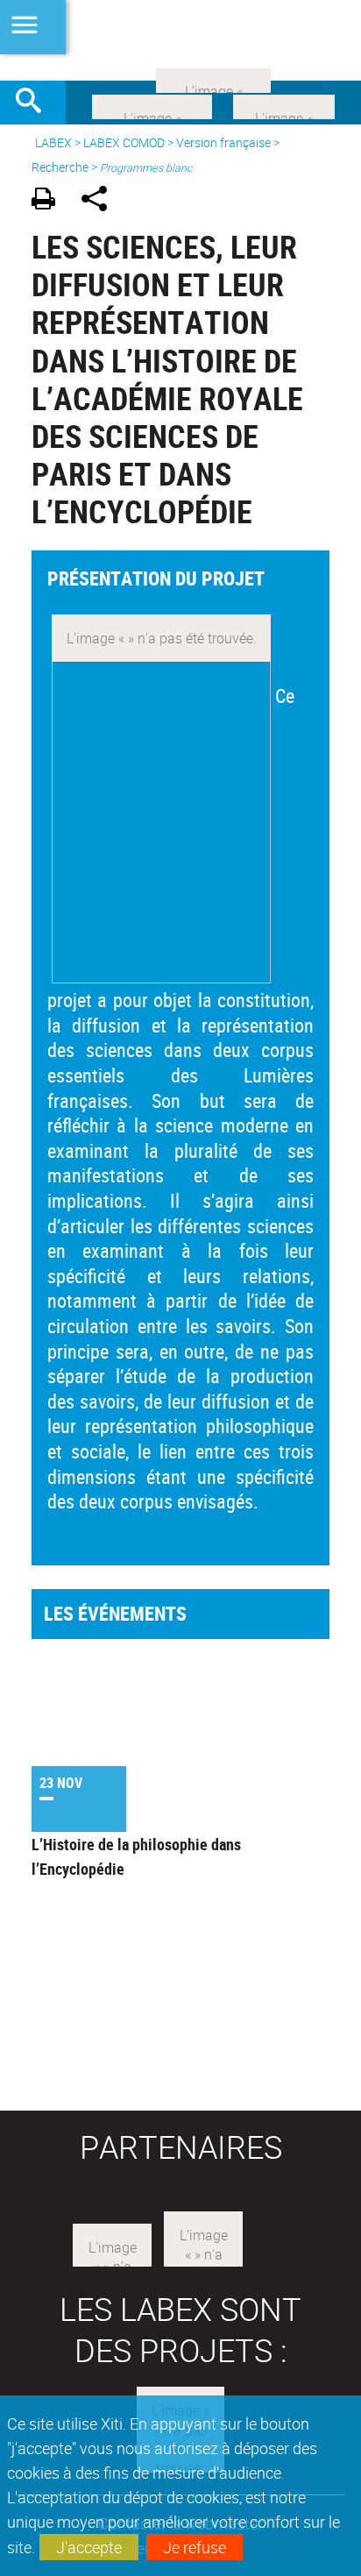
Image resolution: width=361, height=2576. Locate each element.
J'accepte (89, 2547)
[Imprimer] (50, 201)
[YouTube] (213, 79)
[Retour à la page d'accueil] (180, 40)
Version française (223, 142)
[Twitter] (284, 105)
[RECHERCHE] (35, 103)
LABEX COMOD (124, 142)
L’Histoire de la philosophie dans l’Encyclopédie (136, 1856)
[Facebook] (152, 105)
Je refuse (195, 2547)
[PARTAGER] (100, 201)
